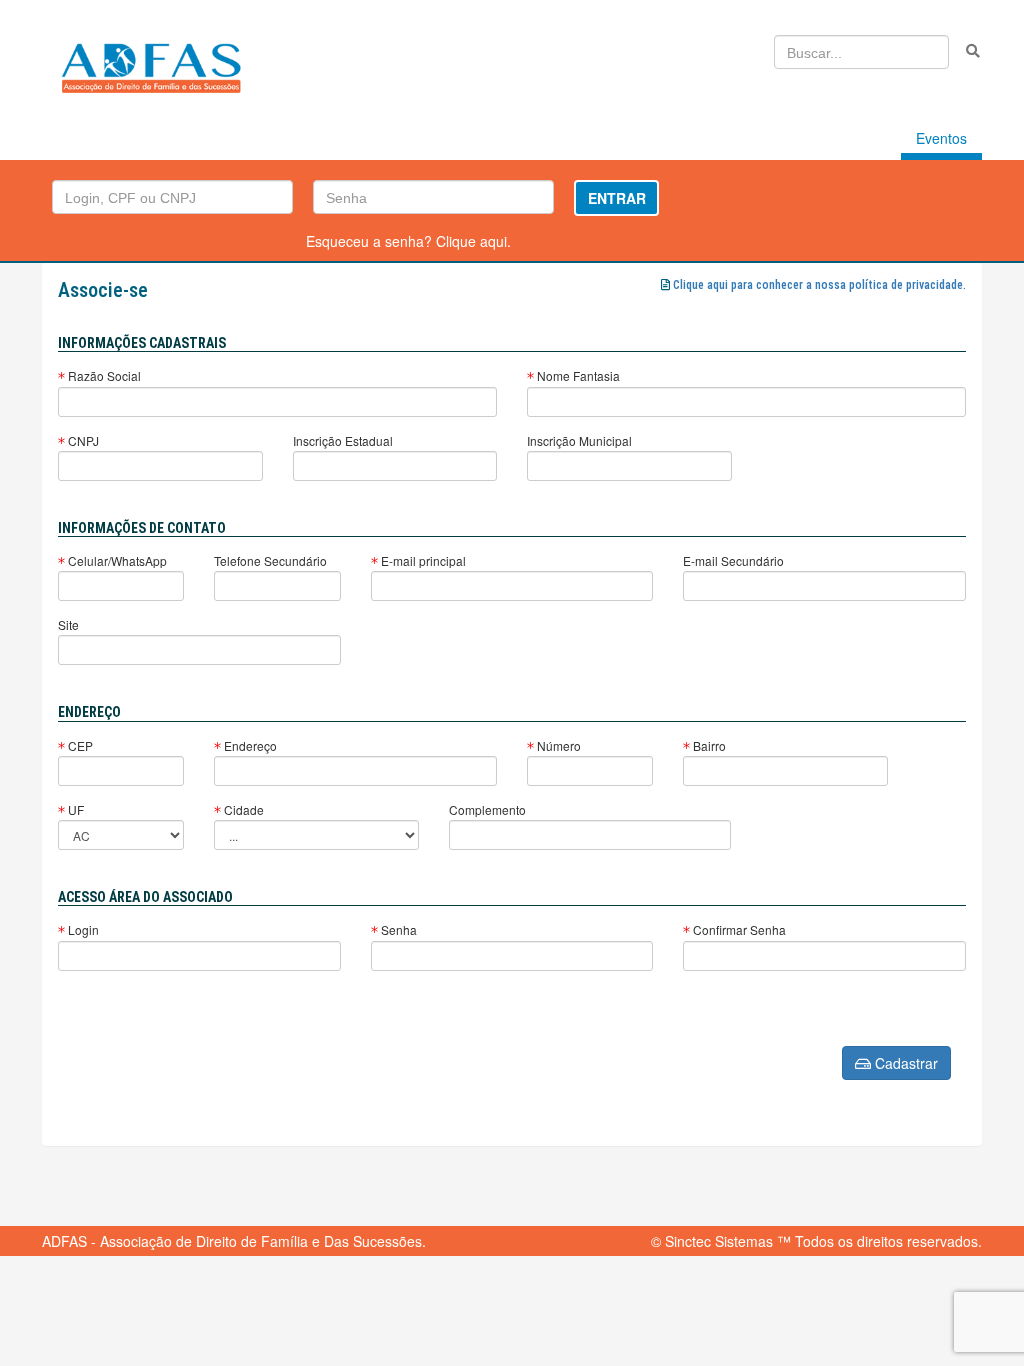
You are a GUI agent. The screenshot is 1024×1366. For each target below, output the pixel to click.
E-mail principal (422, 560)
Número (557, 745)
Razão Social (103, 375)
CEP (79, 745)
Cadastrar (904, 1063)
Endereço (249, 745)
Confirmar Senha (738, 929)
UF (74, 809)
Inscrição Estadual (343, 440)
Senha (397, 929)
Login (82, 929)
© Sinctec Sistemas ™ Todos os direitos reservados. (816, 1241)
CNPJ (82, 440)
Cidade (242, 809)
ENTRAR (617, 198)
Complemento (487, 809)
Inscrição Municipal (579, 440)
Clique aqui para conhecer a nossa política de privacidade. (819, 285)
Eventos (941, 138)
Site (68, 624)
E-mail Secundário (733, 560)
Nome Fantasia (577, 375)
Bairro (708, 745)
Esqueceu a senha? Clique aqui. (408, 241)
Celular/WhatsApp (116, 560)
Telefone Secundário (270, 560)
